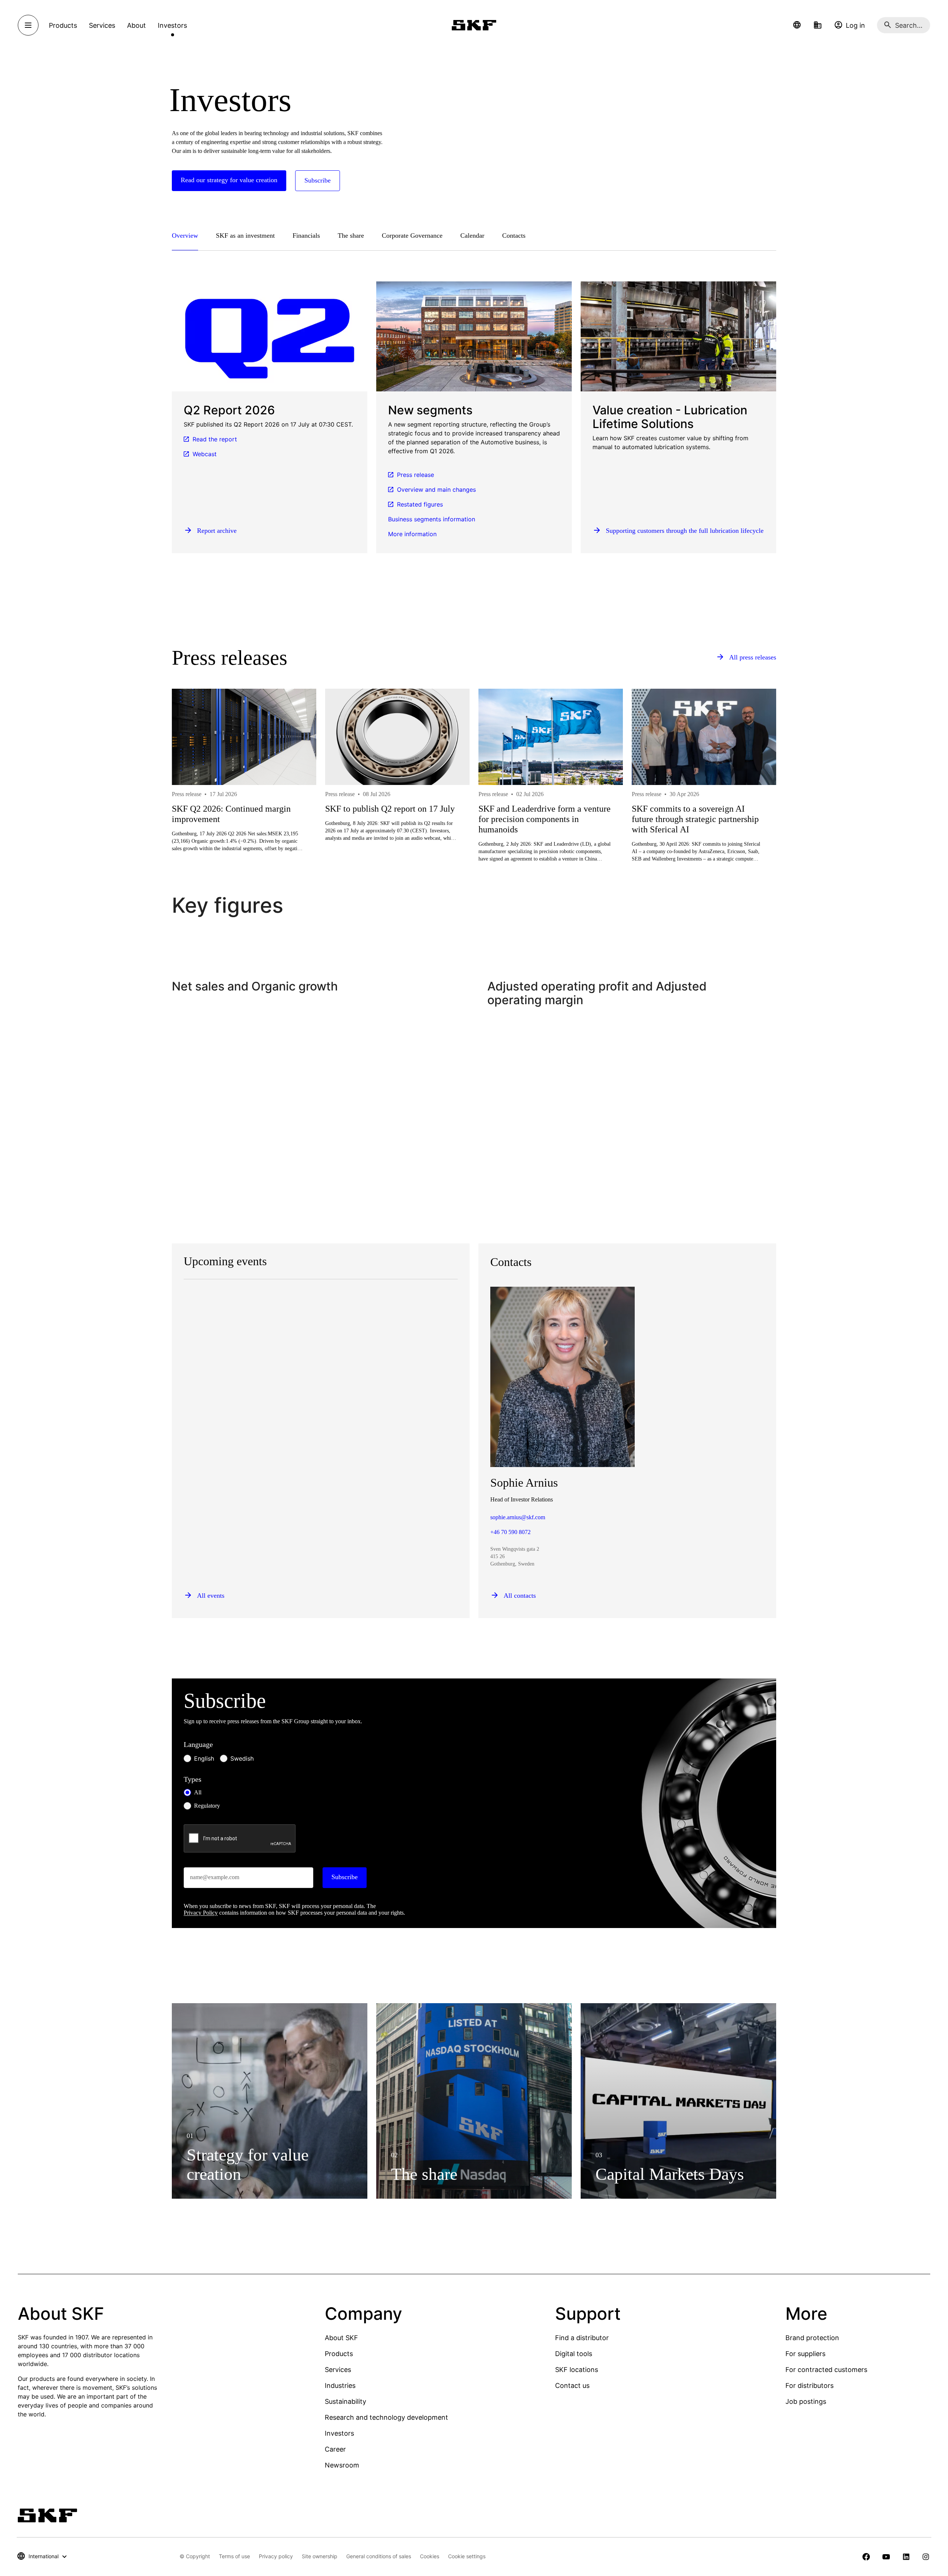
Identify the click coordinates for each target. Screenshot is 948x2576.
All (198, 1792)
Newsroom (342, 2465)
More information (412, 534)
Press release (415, 475)
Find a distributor (582, 2338)
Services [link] (102, 25)
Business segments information (432, 519)
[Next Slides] (757, 802)
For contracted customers (826, 2370)
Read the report (215, 439)
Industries (340, 2385)
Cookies (430, 2556)
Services (338, 2370)
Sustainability (346, 2401)
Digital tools (574, 2354)
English (204, 1758)
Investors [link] (172, 25)
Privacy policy (276, 2556)
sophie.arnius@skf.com (518, 1517)
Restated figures (420, 504)
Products (339, 2354)
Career (335, 2449)
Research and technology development (386, 2417)
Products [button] (63, 25)
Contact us (572, 2385)
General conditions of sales (379, 2556)
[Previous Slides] (191, 802)
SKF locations (577, 2370)
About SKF (341, 2338)
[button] (797, 25)
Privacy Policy (201, 1913)
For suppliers (805, 2354)
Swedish (242, 1758)
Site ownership (320, 2556)
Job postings (806, 2401)
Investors (339, 2433)
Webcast (205, 454)
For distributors (810, 2385)
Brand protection (812, 2338)
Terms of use (234, 2556)
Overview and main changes (436, 490)
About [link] (136, 25)
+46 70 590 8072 (510, 1532)
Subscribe (345, 1877)
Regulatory (207, 1806)
